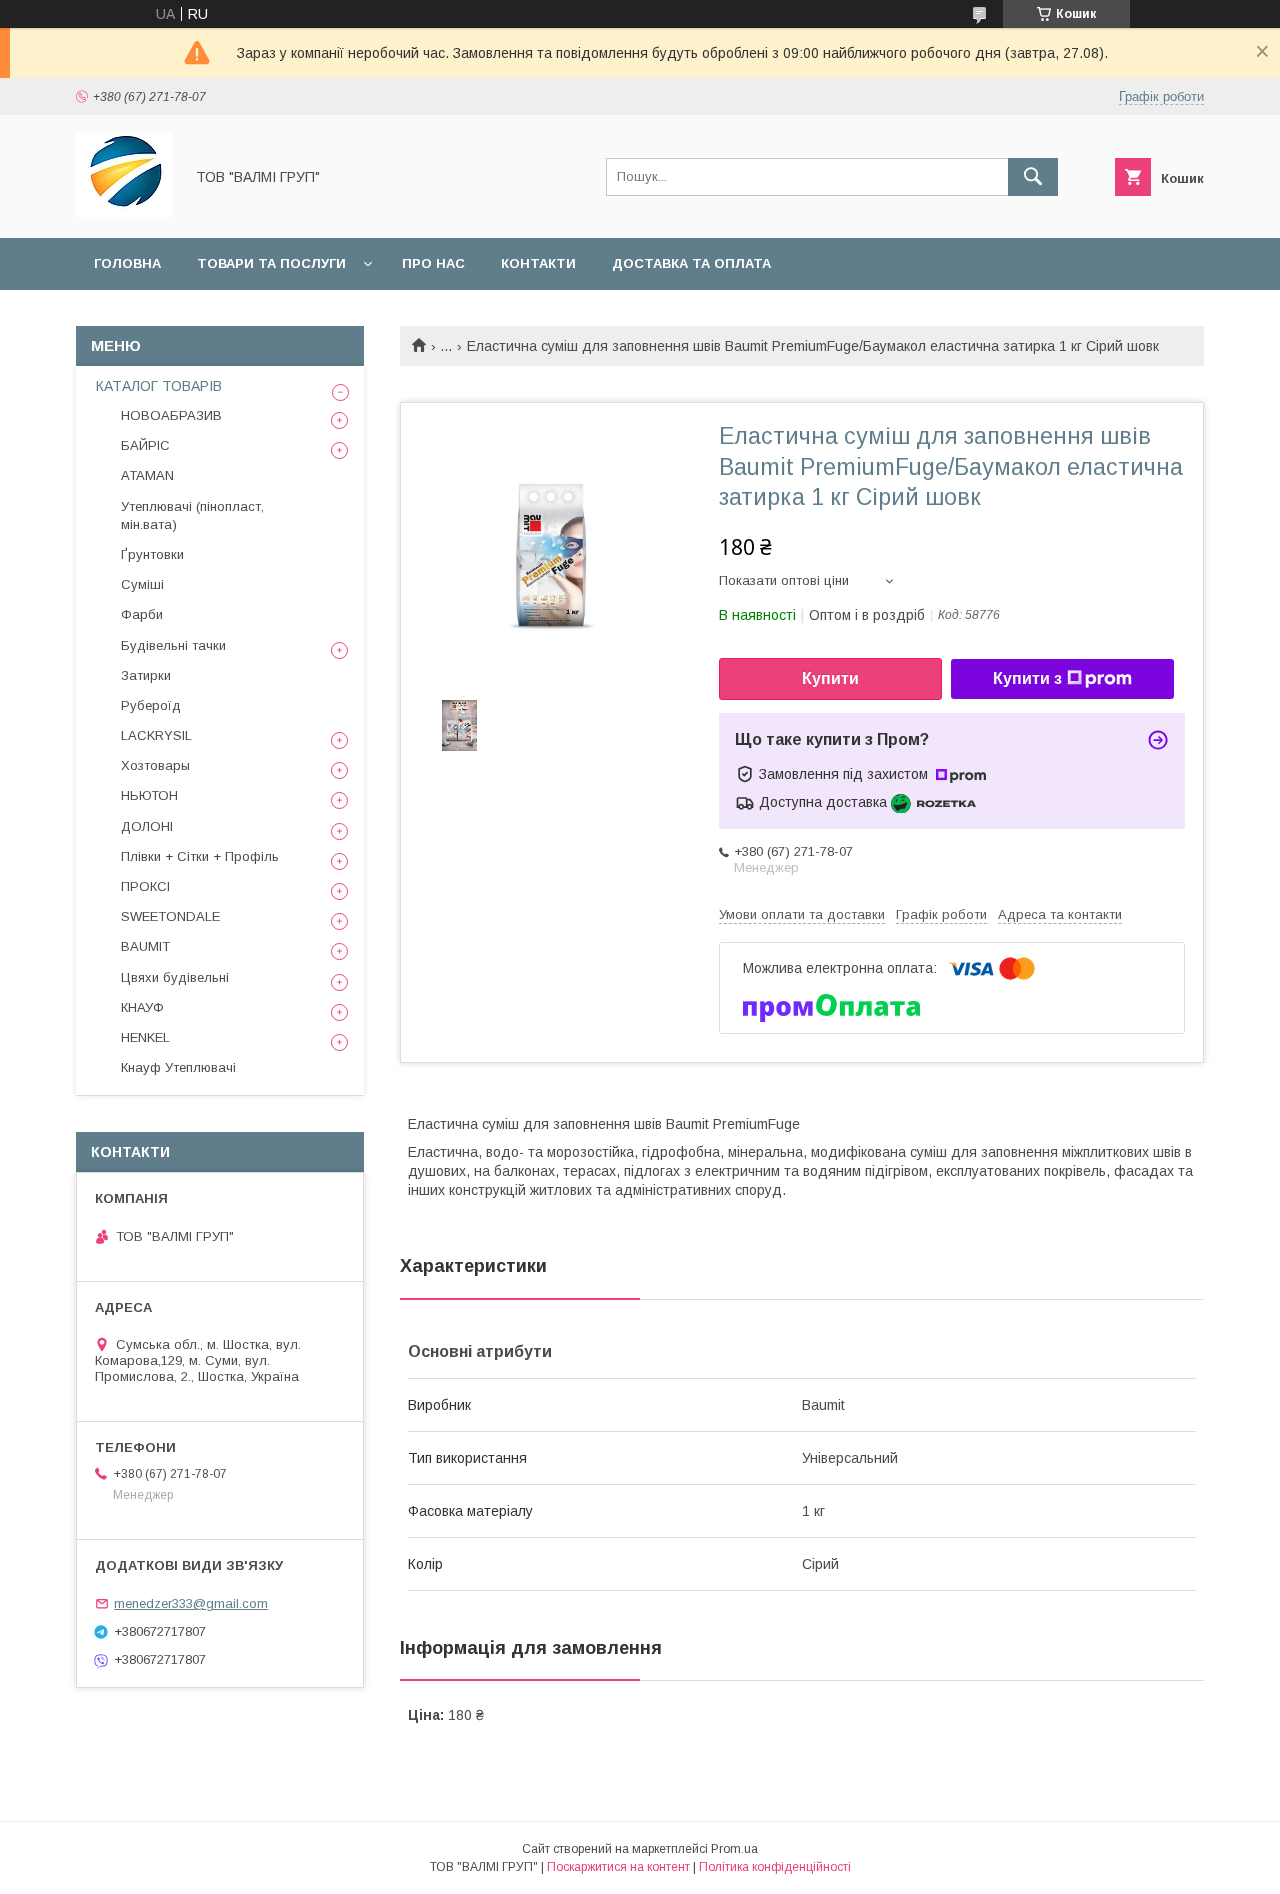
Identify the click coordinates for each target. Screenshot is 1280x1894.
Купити (830, 678)
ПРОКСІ (145, 886)
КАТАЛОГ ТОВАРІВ (159, 386)
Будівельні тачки (173, 645)
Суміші (142, 584)
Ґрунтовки (152, 554)
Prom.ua (734, 1849)
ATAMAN (147, 475)
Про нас (433, 263)
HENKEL (145, 1037)
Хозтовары (155, 765)
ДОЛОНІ (147, 826)
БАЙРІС (145, 445)
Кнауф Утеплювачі (178, 1067)
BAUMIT (145, 946)
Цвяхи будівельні (175, 977)
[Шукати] (1033, 177)
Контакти (538, 263)
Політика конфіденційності (775, 1867)
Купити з (1027, 678)
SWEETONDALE (170, 916)
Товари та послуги (271, 263)
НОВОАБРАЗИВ (171, 415)
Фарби (142, 614)
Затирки (146, 675)
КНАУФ (142, 1007)
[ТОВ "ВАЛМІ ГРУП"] (124, 212)
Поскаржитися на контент (618, 1867)
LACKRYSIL (156, 735)
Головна (127, 263)
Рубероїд (151, 705)
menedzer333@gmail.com (191, 1603)
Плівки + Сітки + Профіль (200, 856)
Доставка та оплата (691, 263)
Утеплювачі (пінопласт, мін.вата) (192, 515)
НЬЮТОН (149, 795)
